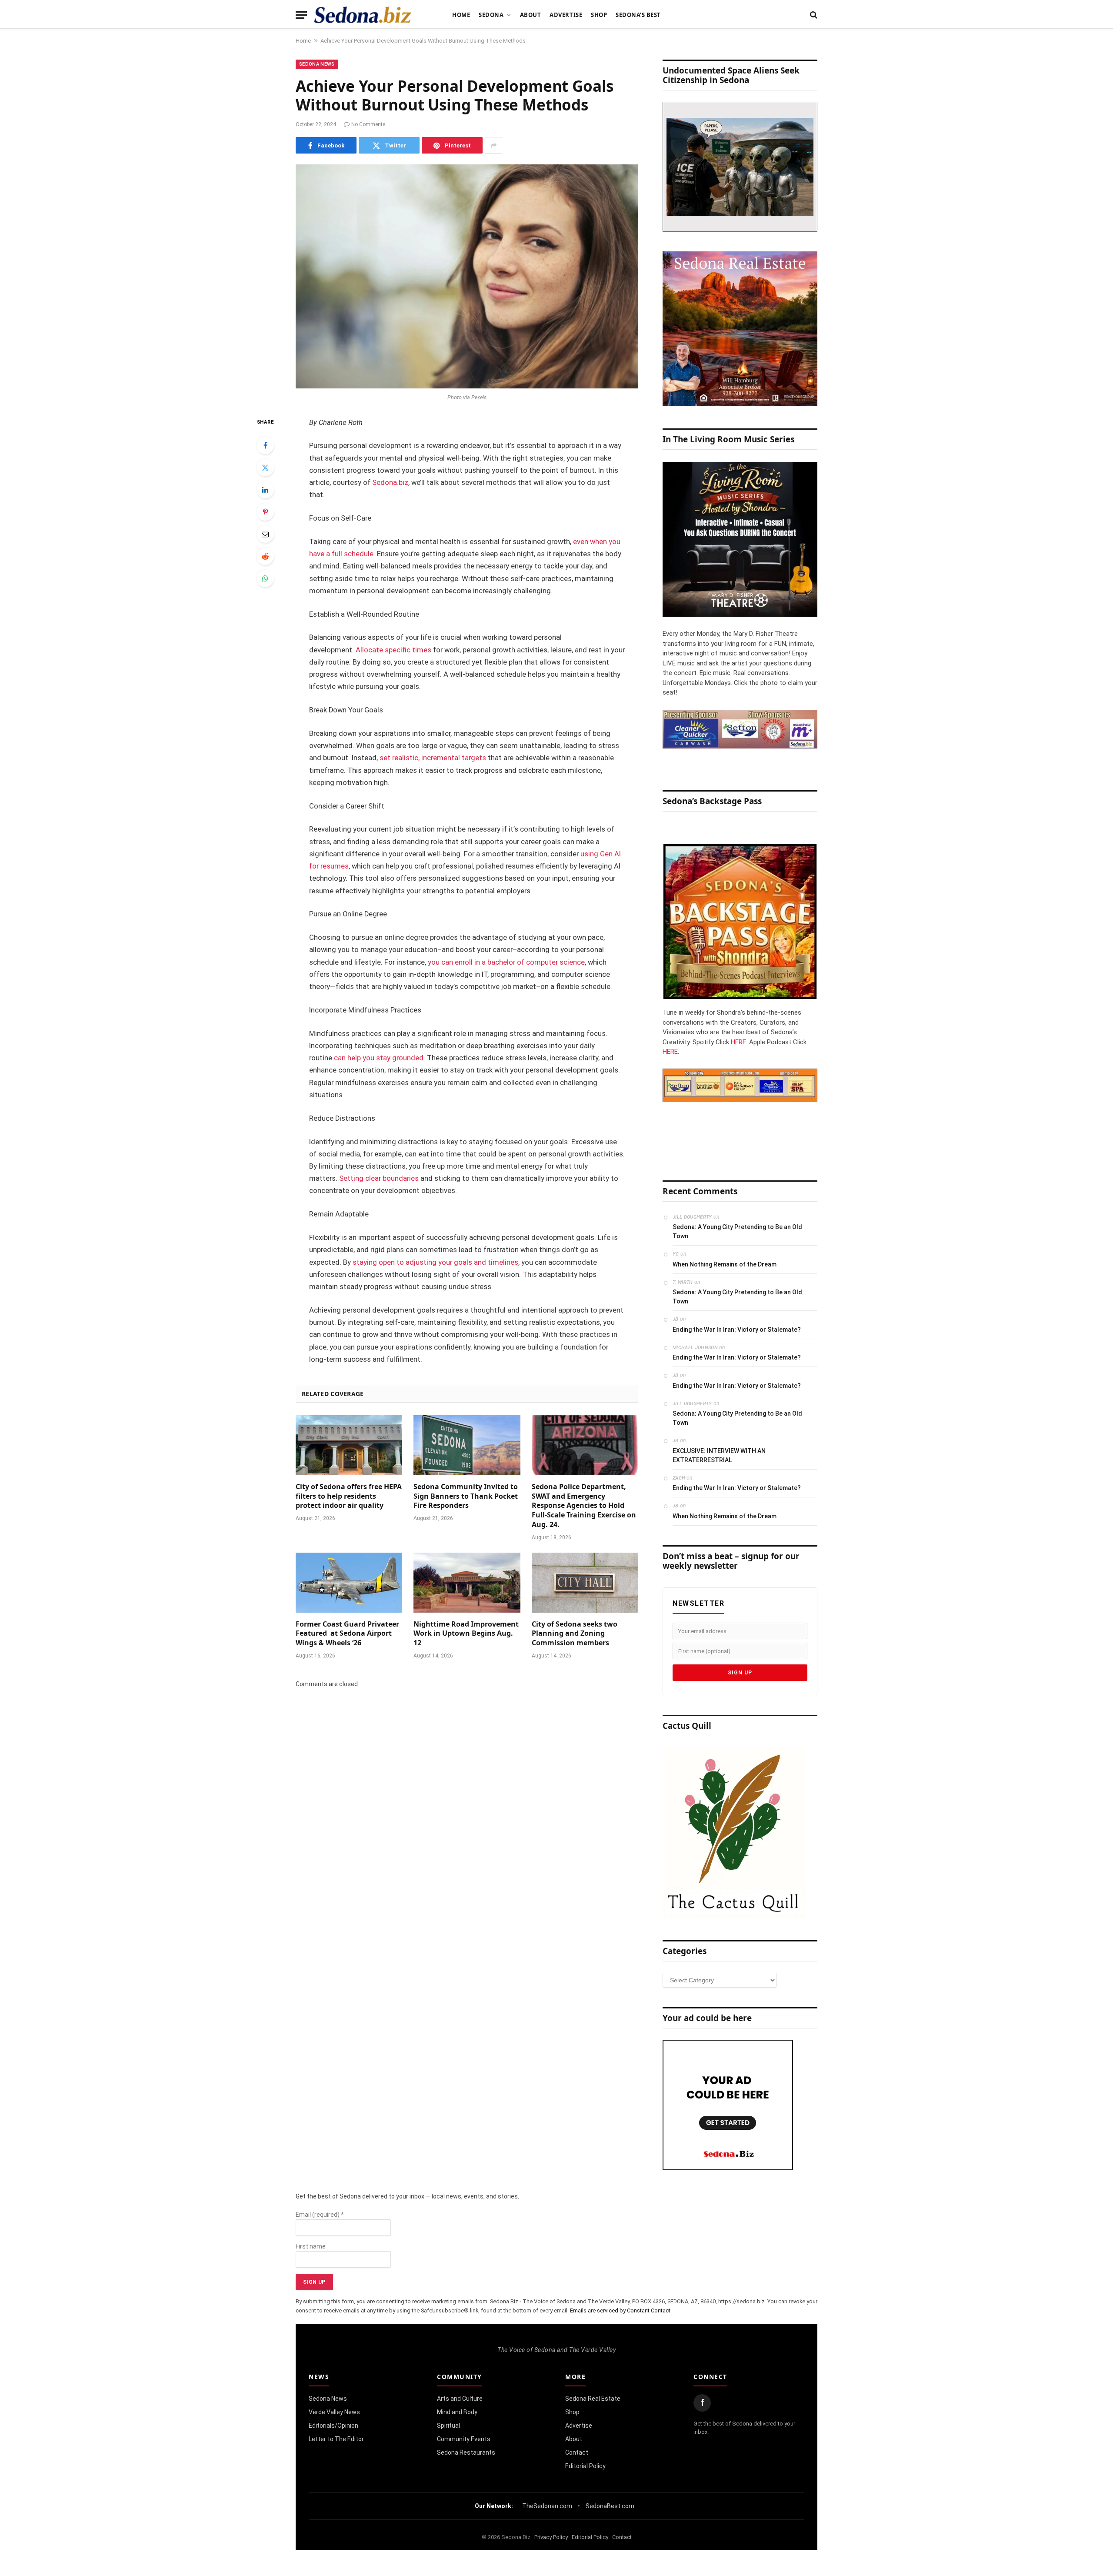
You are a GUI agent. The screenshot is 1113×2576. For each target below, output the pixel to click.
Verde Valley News (334, 2412)
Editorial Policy (585, 2466)
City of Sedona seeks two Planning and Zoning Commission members (575, 1634)
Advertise (566, 15)
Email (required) (320, 2215)
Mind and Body (457, 2412)
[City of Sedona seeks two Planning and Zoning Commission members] (585, 1583)
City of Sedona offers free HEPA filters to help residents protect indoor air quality (349, 1496)
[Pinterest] (265, 512)
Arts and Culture (460, 2399)
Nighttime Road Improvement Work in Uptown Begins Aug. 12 (466, 1634)
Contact (577, 2452)
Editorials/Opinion (333, 2426)
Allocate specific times (393, 650)
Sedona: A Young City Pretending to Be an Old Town (737, 1231)
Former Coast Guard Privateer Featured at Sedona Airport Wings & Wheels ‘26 (347, 1634)
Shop (599, 15)
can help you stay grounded (379, 1058)
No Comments (368, 124)
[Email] (265, 534)
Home (461, 15)
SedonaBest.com (610, 2506)
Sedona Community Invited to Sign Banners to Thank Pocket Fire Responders (466, 1496)
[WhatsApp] (265, 578)
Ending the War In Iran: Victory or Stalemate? (737, 1330)
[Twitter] (265, 468)
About (531, 15)
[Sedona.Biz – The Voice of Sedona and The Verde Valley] (363, 15)
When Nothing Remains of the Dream (725, 1264)
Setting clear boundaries (379, 1178)
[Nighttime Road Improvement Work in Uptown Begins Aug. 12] (467, 1583)
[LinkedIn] (265, 490)
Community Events (464, 2439)
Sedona (491, 15)
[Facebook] (265, 445)
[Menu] (301, 15)
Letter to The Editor (336, 2439)
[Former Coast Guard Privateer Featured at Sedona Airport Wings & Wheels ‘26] (349, 1583)
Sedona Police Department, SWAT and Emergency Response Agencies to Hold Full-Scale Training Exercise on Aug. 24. (584, 1506)
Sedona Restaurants (466, 2452)
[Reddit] (265, 556)
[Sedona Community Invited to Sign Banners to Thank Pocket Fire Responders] (467, 1445)
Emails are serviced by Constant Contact (620, 2310)
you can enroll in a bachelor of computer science (506, 962)
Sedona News (317, 64)
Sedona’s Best (638, 15)
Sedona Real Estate (593, 2399)
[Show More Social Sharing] (493, 145)
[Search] (813, 15)
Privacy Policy (551, 2537)
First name (311, 2246)
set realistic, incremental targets (433, 758)
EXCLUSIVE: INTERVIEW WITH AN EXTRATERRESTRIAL (719, 1455)
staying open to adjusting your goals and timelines (435, 1262)
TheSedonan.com (547, 2506)
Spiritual (448, 2426)
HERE (738, 1042)
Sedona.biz (390, 483)
